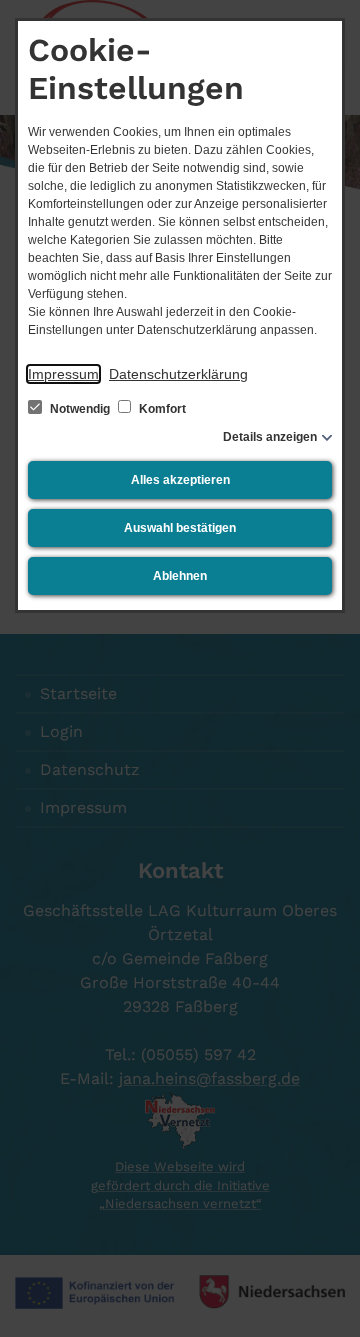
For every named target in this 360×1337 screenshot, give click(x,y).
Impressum (63, 374)
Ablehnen (180, 576)
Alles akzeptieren (180, 480)
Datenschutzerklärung (178, 374)
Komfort (161, 409)
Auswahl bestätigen (180, 528)
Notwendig (80, 409)
